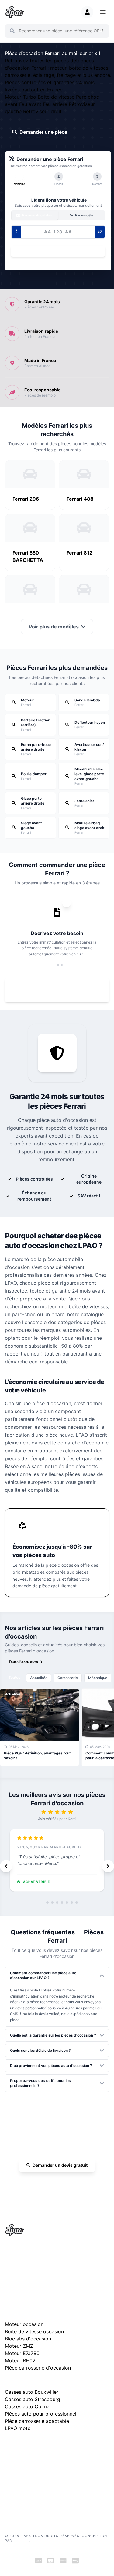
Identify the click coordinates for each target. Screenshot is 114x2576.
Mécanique (98, 1678)
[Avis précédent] (6, 1866)
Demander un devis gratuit (60, 2165)
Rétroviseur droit (42, 111)
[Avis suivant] (108, 1866)
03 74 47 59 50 (60, 2183)
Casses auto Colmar (28, 2406)
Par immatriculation (37, 215)
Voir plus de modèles (54, 627)
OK (101, 31)
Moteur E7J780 (22, 2353)
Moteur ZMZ (19, 2346)
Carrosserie (68, 1678)
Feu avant (31, 104)
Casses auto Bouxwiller (32, 2392)
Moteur (14, 97)
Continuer (55, 251)
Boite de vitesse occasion (34, 2331)
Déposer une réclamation (60, 2444)
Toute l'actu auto (23, 1662)
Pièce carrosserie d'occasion (38, 2368)
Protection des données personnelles (36, 2489)
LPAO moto (18, 2428)
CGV (9, 2480)
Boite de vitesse (57, 97)
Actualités (39, 1678)
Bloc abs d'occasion (28, 2339)
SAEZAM (21, 2541)
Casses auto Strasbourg (33, 2399)
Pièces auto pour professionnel (41, 2414)
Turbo (30, 97)
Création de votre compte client (32, 2498)
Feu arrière (56, 104)
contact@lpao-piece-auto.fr (35, 2272)
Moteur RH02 (20, 2360)
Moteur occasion (24, 2324)
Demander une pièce (43, 132)
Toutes (14, 1677)
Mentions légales (19, 2471)
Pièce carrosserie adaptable (37, 2421)
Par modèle (84, 215)
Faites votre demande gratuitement (61, 990)
